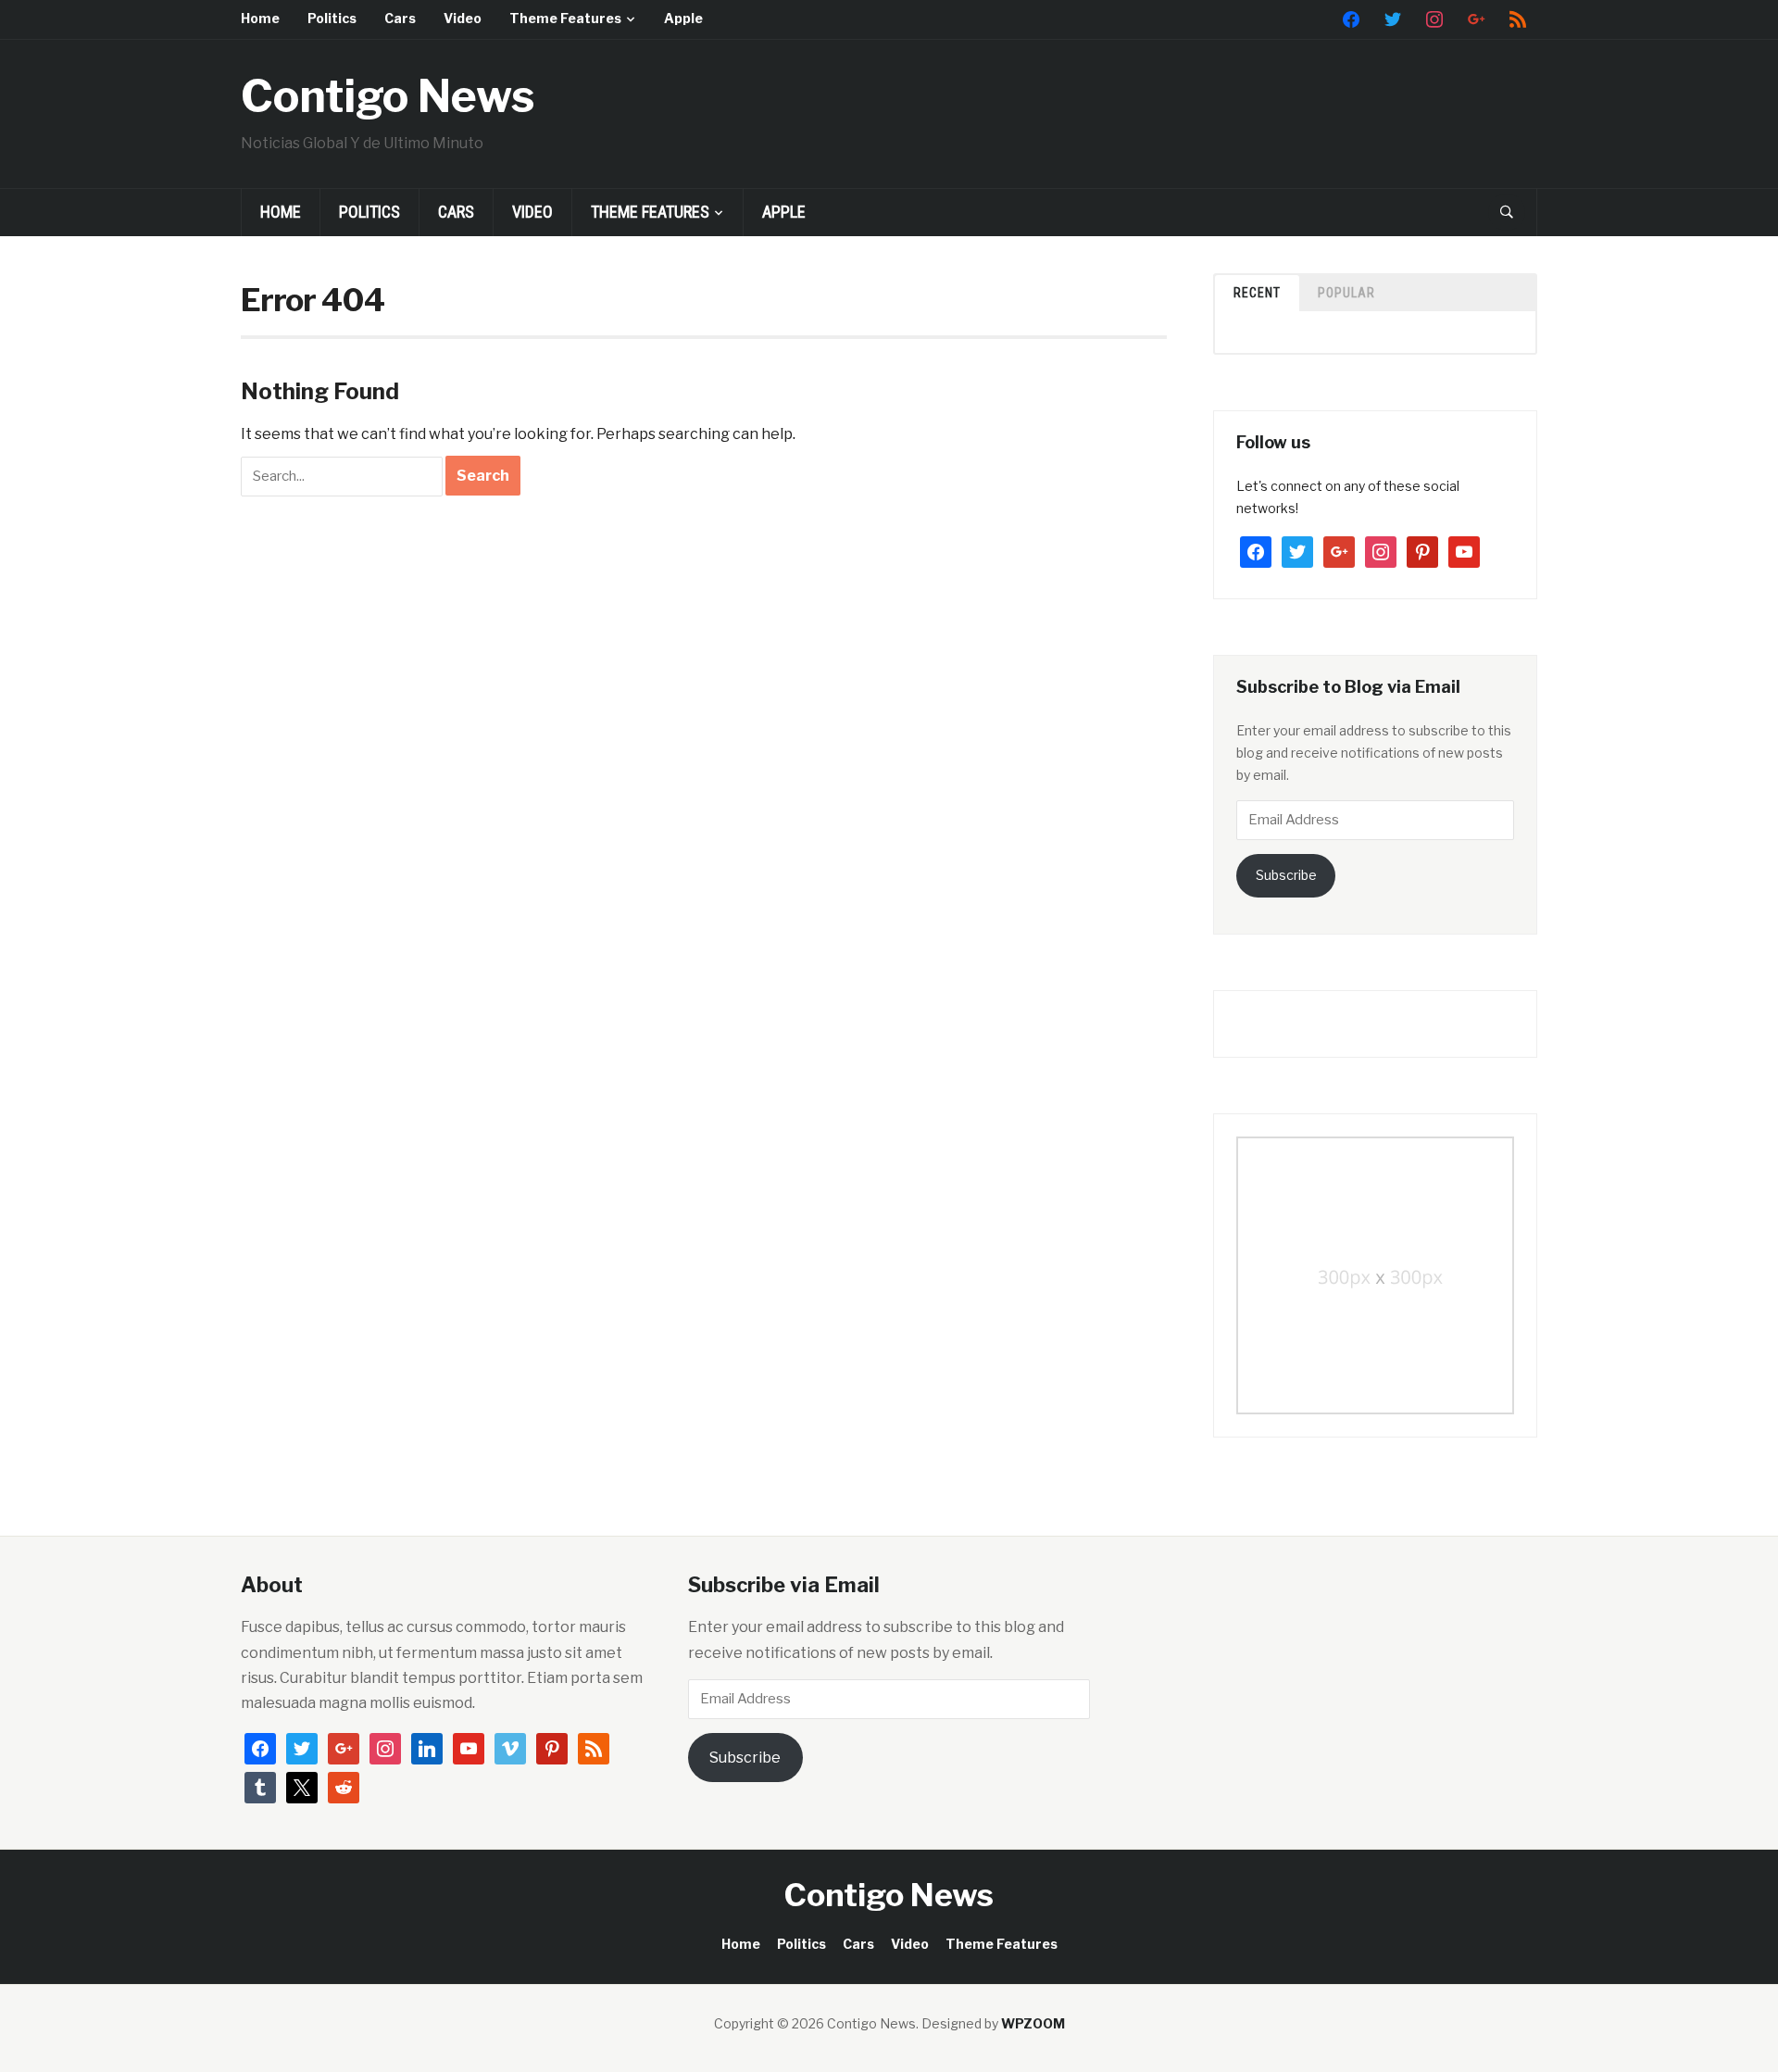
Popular (1346, 293)
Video (463, 18)
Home (260, 18)
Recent (1257, 293)
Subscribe (1286, 875)
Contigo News (388, 96)
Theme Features (565, 18)
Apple (683, 18)
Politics (332, 18)
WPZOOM (1033, 2023)
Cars (400, 18)
